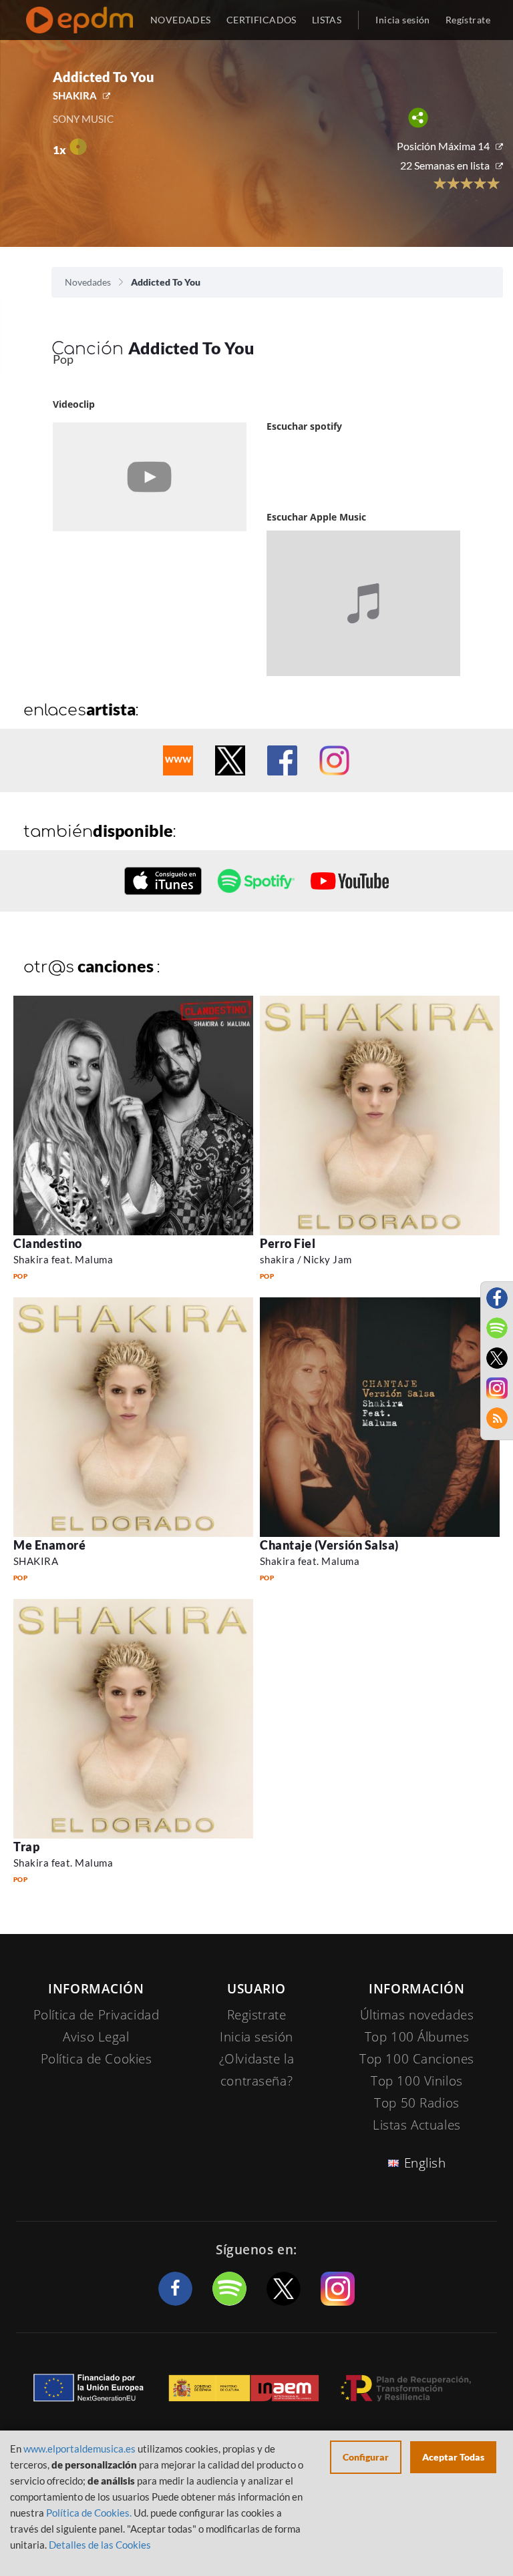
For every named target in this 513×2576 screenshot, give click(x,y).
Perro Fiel (288, 1243)
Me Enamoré (49, 1545)
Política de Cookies (97, 2059)
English (425, 2163)
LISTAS (327, 20)
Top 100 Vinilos (417, 2081)
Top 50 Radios (416, 2103)
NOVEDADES (181, 20)
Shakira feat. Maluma (63, 1259)
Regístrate (468, 20)
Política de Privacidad (97, 2015)
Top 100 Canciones (417, 2059)
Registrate (257, 2015)
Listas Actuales (417, 2125)
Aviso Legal (96, 2037)
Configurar (366, 2457)
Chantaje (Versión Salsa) (329, 1545)
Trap (26, 1847)
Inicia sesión (402, 20)
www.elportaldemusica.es (79, 2449)
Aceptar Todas (453, 2457)
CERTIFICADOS (262, 20)
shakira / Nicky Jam (306, 1259)
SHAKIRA (75, 95)
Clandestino (48, 1243)
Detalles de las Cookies (100, 2545)
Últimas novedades (417, 2015)
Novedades (88, 282)
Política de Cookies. (89, 2513)
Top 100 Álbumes (417, 2037)
